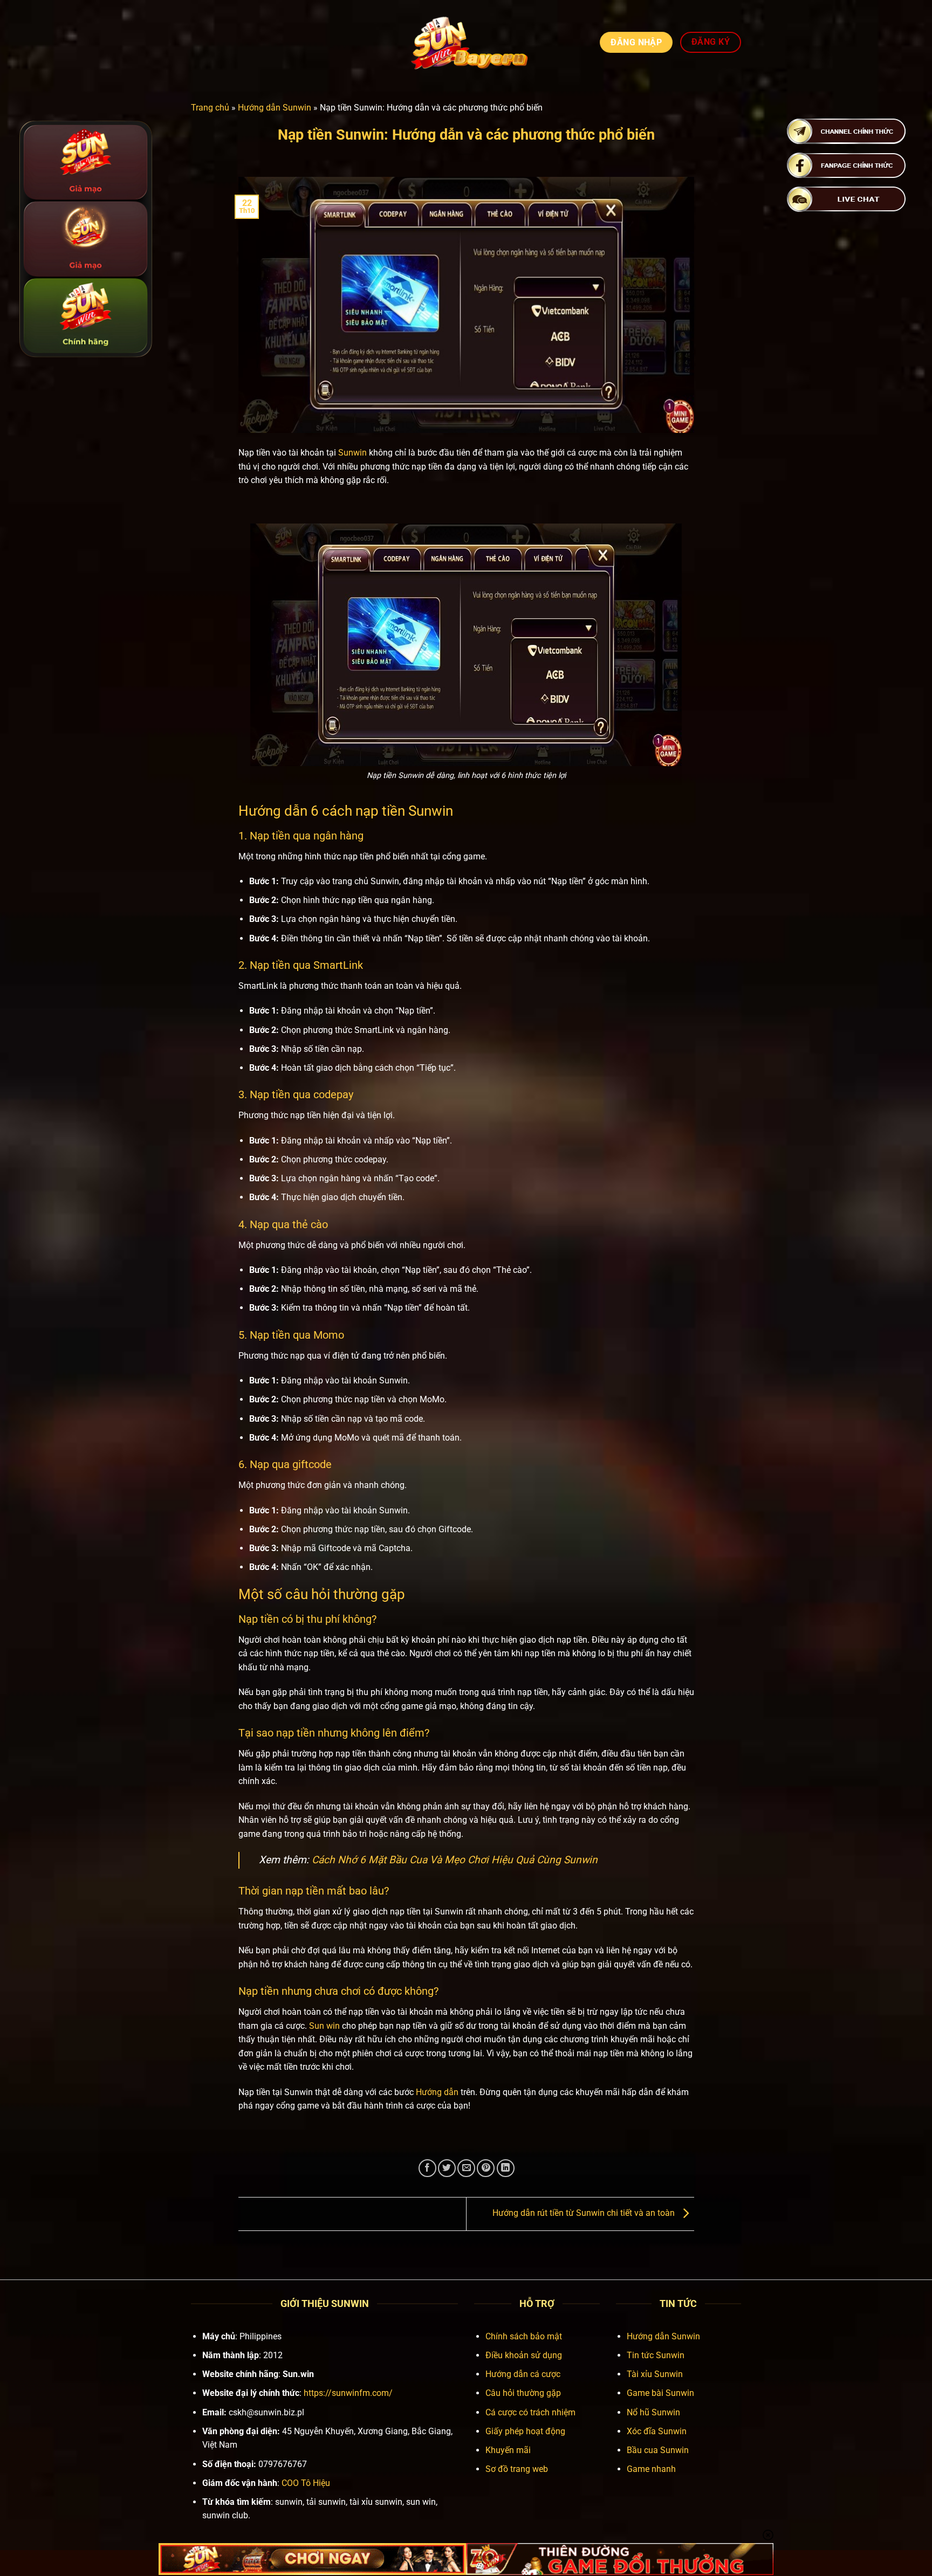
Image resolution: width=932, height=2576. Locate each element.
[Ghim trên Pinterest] (486, 2168)
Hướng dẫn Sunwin (275, 108)
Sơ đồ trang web (517, 2469)
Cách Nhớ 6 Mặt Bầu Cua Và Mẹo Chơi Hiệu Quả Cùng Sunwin (455, 1860)
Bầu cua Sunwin (658, 2450)
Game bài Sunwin (660, 2393)
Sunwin (352, 453)
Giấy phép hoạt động (525, 2431)
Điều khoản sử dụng (524, 2355)
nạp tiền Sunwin (404, 811)
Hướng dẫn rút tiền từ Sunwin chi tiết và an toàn (585, 2213)
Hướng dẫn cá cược (523, 2374)
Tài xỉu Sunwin (655, 2374)
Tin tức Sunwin (656, 2355)
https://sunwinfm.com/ (348, 2393)
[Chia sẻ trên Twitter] (447, 2168)
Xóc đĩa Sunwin (657, 2431)
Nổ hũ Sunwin (653, 2412)
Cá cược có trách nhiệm (530, 2412)
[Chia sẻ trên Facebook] (427, 2168)
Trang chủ (210, 108)
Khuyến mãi (508, 2450)
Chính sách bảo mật (524, 2336)
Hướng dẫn (437, 2092)
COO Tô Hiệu (306, 2483)
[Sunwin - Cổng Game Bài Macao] (466, 42)
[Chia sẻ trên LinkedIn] (506, 2168)
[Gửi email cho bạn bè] (466, 2168)
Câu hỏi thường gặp (523, 2393)
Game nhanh (651, 2469)
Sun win (324, 2026)
